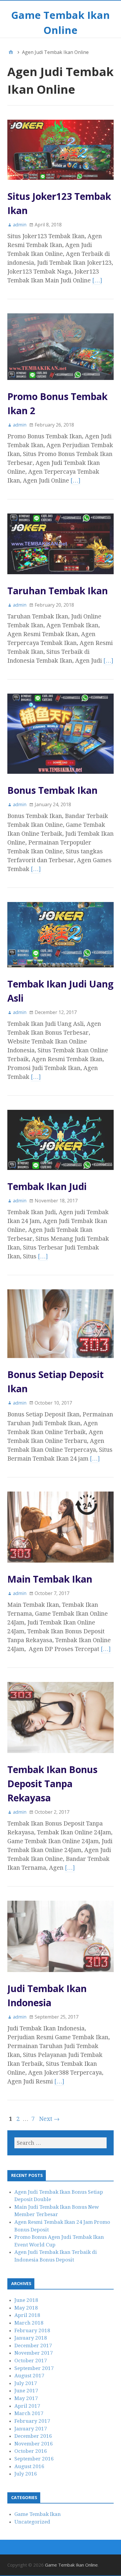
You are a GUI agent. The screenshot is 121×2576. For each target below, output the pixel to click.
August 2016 (29, 2466)
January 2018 (31, 2338)
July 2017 (26, 2383)
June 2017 (26, 2391)
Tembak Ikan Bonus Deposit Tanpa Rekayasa (52, 1784)
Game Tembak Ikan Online (71, 2565)
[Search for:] (60, 2143)
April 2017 (27, 2406)
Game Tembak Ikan (38, 2514)
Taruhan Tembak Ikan (58, 591)
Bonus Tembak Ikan (52, 790)
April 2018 (27, 2315)
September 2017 (34, 2368)
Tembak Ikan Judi (47, 1186)
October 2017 (31, 2361)
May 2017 (26, 2398)
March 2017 (29, 2413)
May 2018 (26, 2308)
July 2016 (26, 2474)
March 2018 (29, 2323)
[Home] (11, 52)
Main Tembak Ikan (50, 1579)
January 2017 (31, 2429)
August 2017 (29, 2376)
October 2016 (31, 2451)
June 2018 (26, 2300)
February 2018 (32, 2330)
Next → (49, 2119)
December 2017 (33, 2345)
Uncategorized (32, 2522)
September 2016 (34, 2459)
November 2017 (34, 2353)
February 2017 (32, 2421)
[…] (97, 280)
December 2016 (33, 2436)
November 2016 (34, 2444)
